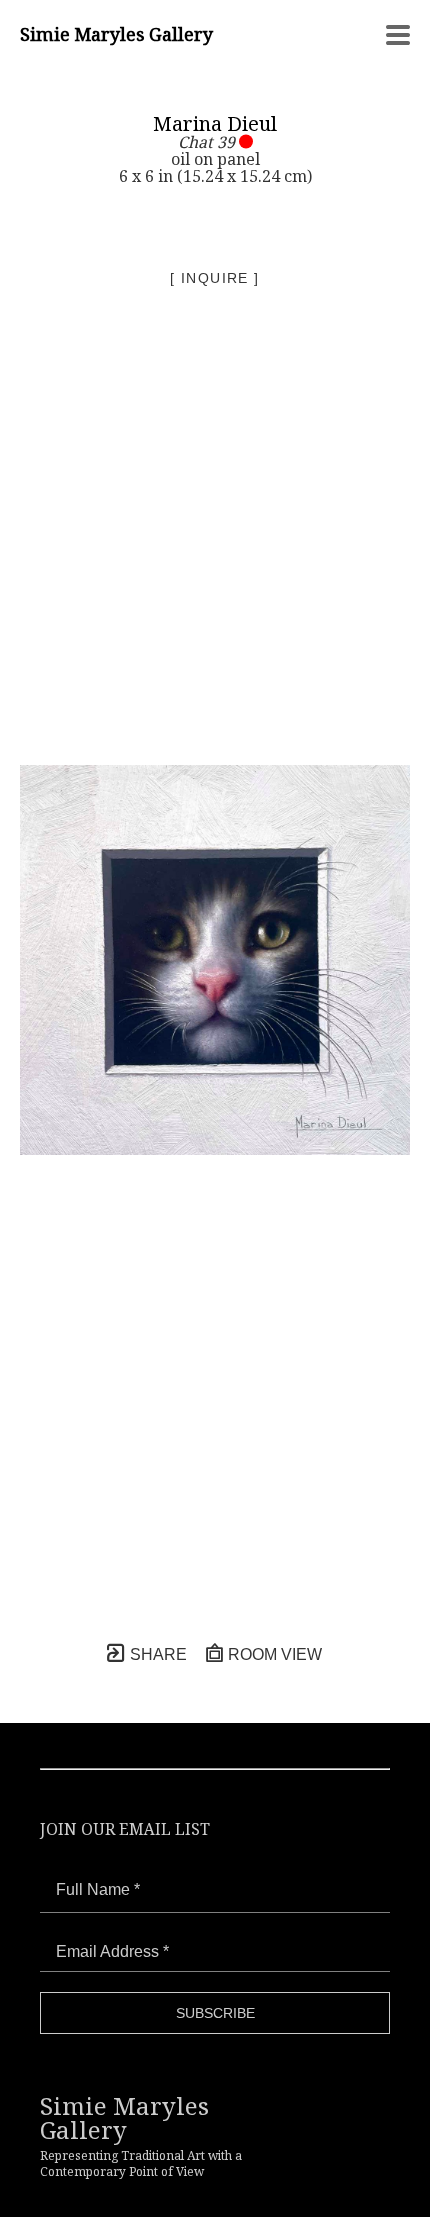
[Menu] (398, 35)
